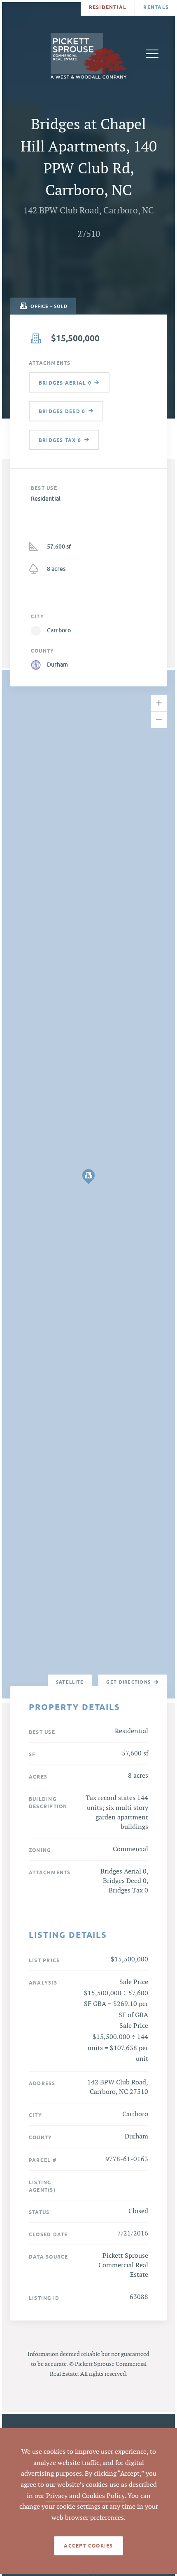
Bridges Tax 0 (128, 1891)
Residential (108, 7)
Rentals (156, 7)
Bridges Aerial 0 (123, 1872)
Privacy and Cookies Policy (85, 2496)
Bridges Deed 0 (125, 1881)
